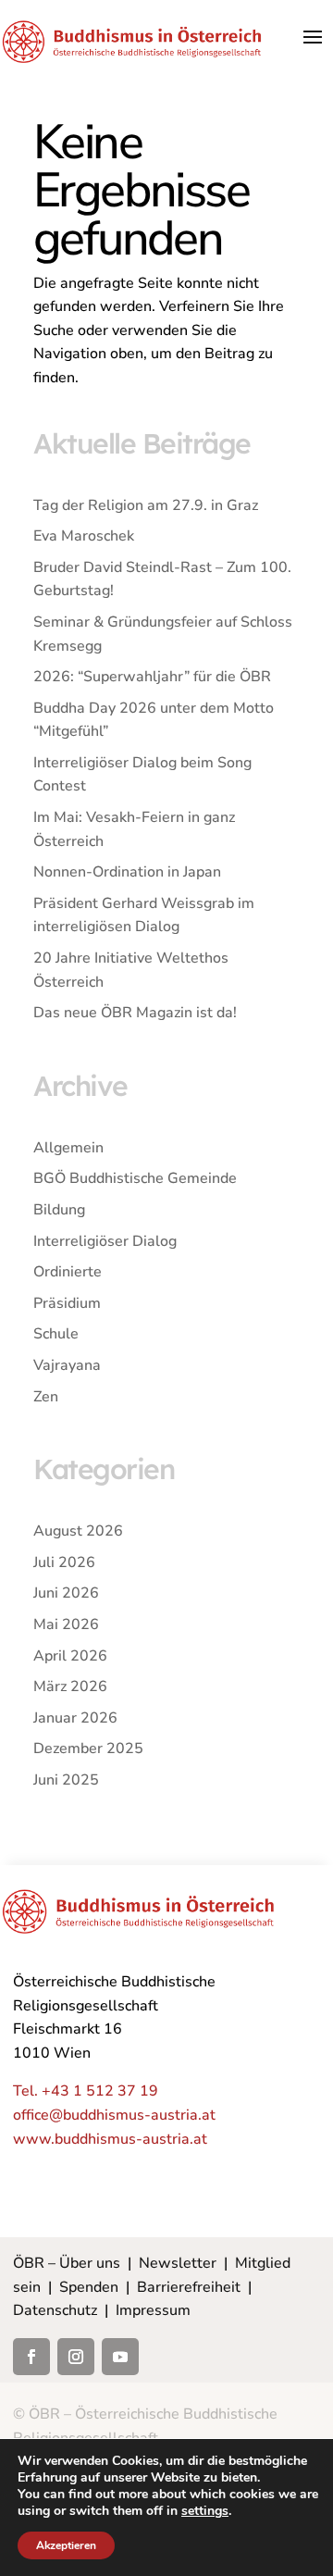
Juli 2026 (64, 1562)
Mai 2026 (66, 1624)
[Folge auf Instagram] (76, 2357)
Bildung (59, 1210)
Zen (46, 1397)
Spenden (89, 2287)
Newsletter (178, 2263)
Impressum (153, 2310)
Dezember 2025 (88, 1748)
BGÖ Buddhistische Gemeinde (135, 1178)
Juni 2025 (66, 1780)
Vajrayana (67, 1365)
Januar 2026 (75, 1718)
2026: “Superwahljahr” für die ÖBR (152, 677)
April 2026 (70, 1656)
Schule (56, 1334)
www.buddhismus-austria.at (110, 2139)
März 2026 (70, 1686)
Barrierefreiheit (189, 2287)
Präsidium (67, 1303)
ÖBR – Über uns (67, 2263)
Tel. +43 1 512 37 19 (86, 2091)
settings (205, 2511)
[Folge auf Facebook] (31, 2357)
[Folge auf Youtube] (120, 2357)
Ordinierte (68, 1272)
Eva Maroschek (84, 536)
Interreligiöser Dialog (105, 1241)
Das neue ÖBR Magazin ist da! (135, 1013)
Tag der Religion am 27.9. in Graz (146, 505)
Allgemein (68, 1148)
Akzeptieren (66, 2545)
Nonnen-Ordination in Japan (127, 872)
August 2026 (78, 1531)
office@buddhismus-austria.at (114, 2115)
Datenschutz (55, 2310)
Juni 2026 (66, 1593)
